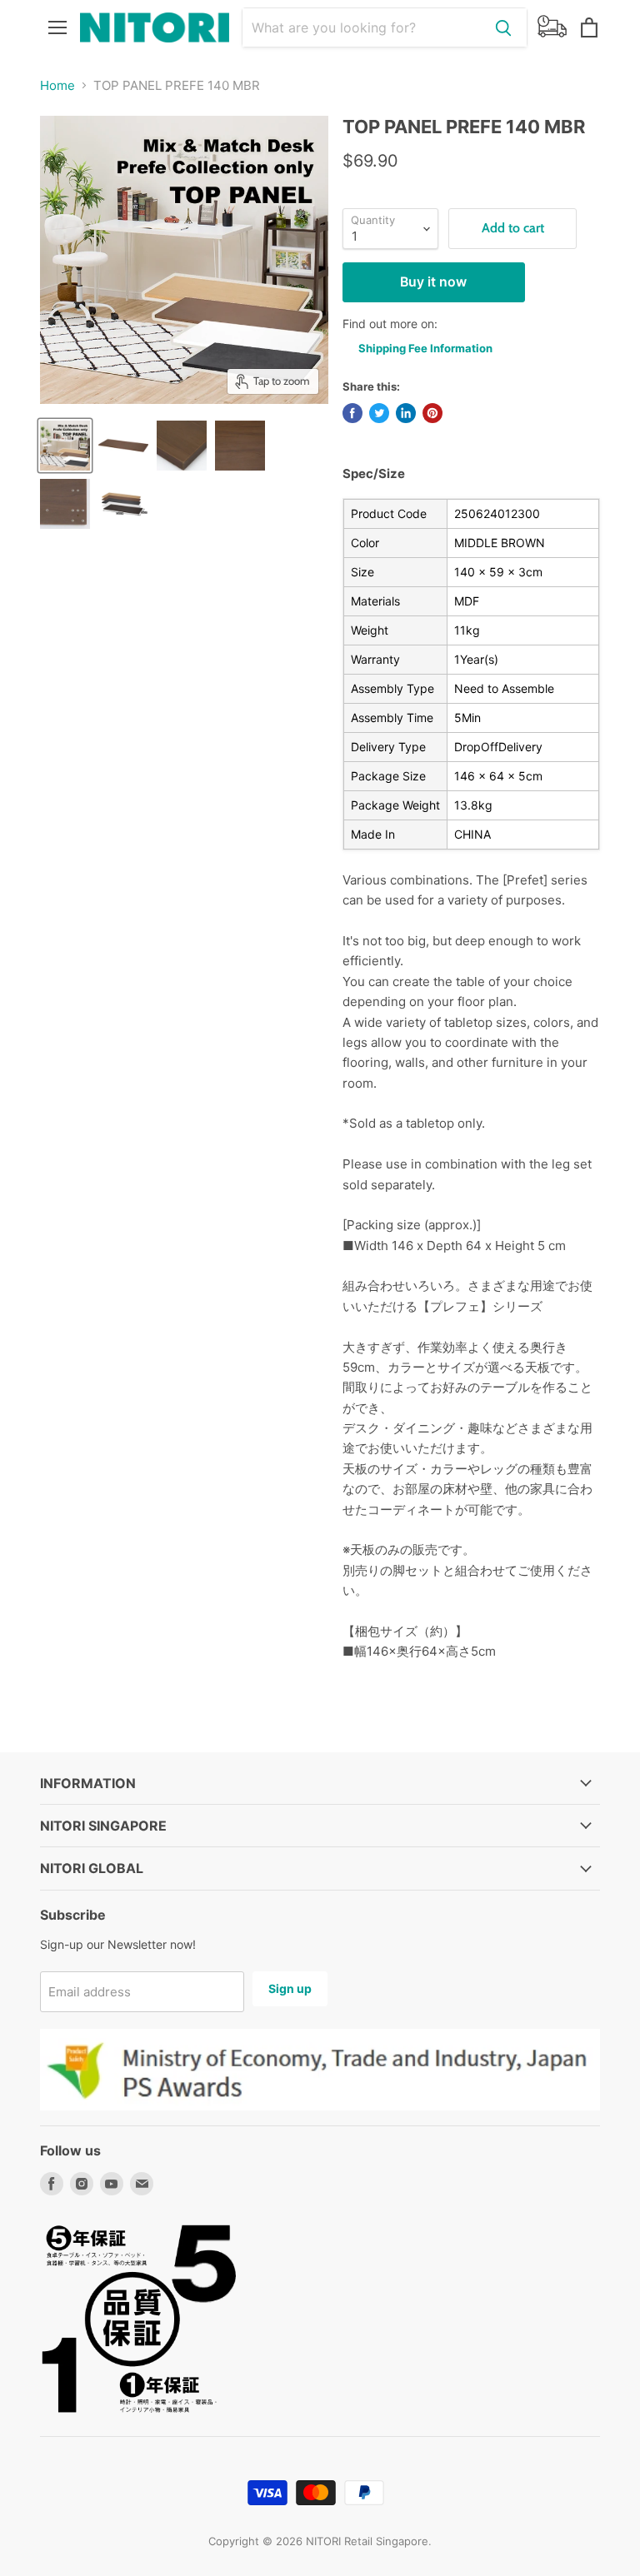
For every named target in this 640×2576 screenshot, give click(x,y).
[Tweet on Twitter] (379, 413)
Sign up (290, 1988)
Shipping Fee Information (425, 348)
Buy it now (433, 282)
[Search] (503, 27)
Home (57, 85)
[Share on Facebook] (352, 413)
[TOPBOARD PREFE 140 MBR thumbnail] (123, 446)
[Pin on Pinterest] (432, 413)
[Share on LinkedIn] (406, 413)
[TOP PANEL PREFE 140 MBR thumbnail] (65, 446)
